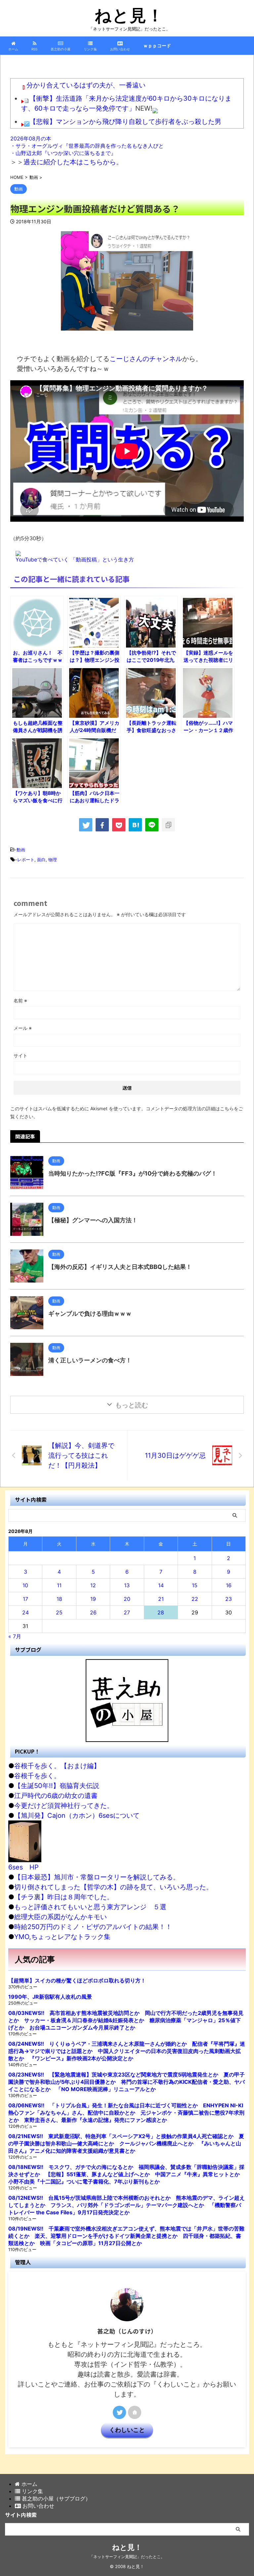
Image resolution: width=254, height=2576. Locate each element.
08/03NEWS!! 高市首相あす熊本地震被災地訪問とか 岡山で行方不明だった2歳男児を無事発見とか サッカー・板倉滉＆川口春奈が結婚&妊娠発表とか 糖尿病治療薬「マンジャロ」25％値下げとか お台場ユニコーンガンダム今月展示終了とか (126, 2020)
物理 (53, 860)
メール (23, 1028)
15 (195, 1585)
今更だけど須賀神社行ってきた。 (64, 1806)
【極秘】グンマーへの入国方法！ (93, 1220)
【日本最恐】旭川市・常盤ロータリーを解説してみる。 (97, 1877)
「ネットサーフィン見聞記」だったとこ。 (127, 2557)
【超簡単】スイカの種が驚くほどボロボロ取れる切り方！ (77, 1980)
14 (161, 1585)
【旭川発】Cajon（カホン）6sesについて (77, 1815)
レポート (26, 860)
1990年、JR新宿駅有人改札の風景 (50, 1997)
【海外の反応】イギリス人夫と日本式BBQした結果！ (120, 1267)
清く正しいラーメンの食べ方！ (90, 1360)
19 (93, 1599)
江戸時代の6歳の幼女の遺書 (56, 1796)
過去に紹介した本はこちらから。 (73, 162)
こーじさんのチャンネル (146, 359)
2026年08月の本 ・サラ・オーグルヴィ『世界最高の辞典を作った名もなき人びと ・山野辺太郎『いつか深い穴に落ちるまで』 (87, 146)
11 (59, 1585)
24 (25, 1612)
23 (229, 1599)
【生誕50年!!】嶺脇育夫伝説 (57, 1786)
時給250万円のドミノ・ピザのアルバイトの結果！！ (93, 1927)
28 (161, 1612)
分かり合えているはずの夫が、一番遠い (86, 85)
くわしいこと (127, 2430)
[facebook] (102, 825)
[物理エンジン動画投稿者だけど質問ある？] (135, 825)
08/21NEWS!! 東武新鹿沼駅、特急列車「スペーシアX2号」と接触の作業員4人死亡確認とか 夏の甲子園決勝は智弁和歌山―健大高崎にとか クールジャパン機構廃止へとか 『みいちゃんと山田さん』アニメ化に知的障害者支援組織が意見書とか (126, 2143)
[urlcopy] (168, 825)
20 (127, 1599)
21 (161, 1599)
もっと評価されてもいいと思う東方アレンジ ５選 (90, 1907)
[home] (135, 2412)
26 (93, 1612)
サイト (21, 1055)
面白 (41, 860)
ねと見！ (129, 15)
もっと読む (132, 1405)
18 (59, 1599)
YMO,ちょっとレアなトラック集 (62, 1937)
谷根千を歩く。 (37, 1776)
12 (93, 1585)
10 (25, 1585)
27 (127, 1612)
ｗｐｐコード (157, 46)
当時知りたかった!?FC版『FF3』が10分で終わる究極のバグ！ (133, 1173)
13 (127, 1585)
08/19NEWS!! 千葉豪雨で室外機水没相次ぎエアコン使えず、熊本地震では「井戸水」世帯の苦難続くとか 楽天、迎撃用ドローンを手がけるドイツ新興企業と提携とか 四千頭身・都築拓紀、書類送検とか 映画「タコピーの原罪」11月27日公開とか (126, 2236)
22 (195, 1599)
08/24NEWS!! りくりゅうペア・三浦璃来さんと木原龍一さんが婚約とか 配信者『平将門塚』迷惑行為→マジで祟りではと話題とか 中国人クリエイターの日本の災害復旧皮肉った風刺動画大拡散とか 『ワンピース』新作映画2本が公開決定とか (127, 2051)
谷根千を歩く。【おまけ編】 (57, 1766)
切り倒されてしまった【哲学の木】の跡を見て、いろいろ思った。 (113, 1887)
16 (229, 1585)
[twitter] (86, 825)
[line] (152, 825)
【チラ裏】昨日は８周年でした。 (64, 1897)
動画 (21, 850)
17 (25, 1599)
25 (59, 1612)
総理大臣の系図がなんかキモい (61, 1917)
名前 (20, 1000)
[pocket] (119, 825)
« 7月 (15, 1636)
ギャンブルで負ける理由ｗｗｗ (90, 1314)
